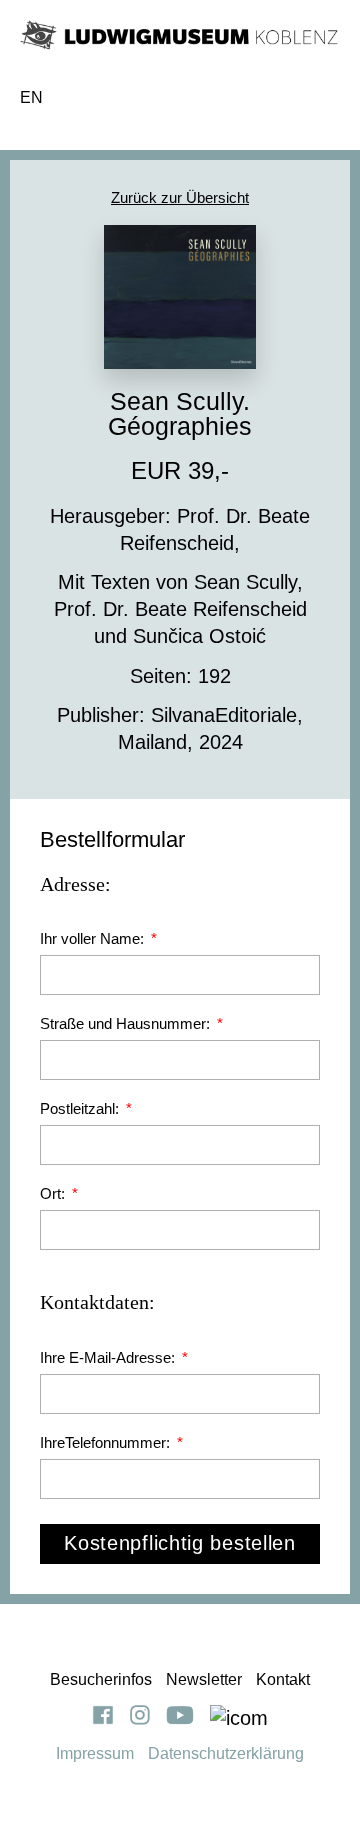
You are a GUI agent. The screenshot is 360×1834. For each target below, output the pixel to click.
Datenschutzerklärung (226, 1753)
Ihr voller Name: (94, 938)
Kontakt (283, 1679)
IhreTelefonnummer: (107, 1442)
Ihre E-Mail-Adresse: (109, 1357)
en (31, 97)
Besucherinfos (101, 1679)
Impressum (95, 1753)
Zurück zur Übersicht (180, 197)
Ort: (54, 1193)
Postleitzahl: (81, 1108)
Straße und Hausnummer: (127, 1023)
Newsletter (204, 1679)
